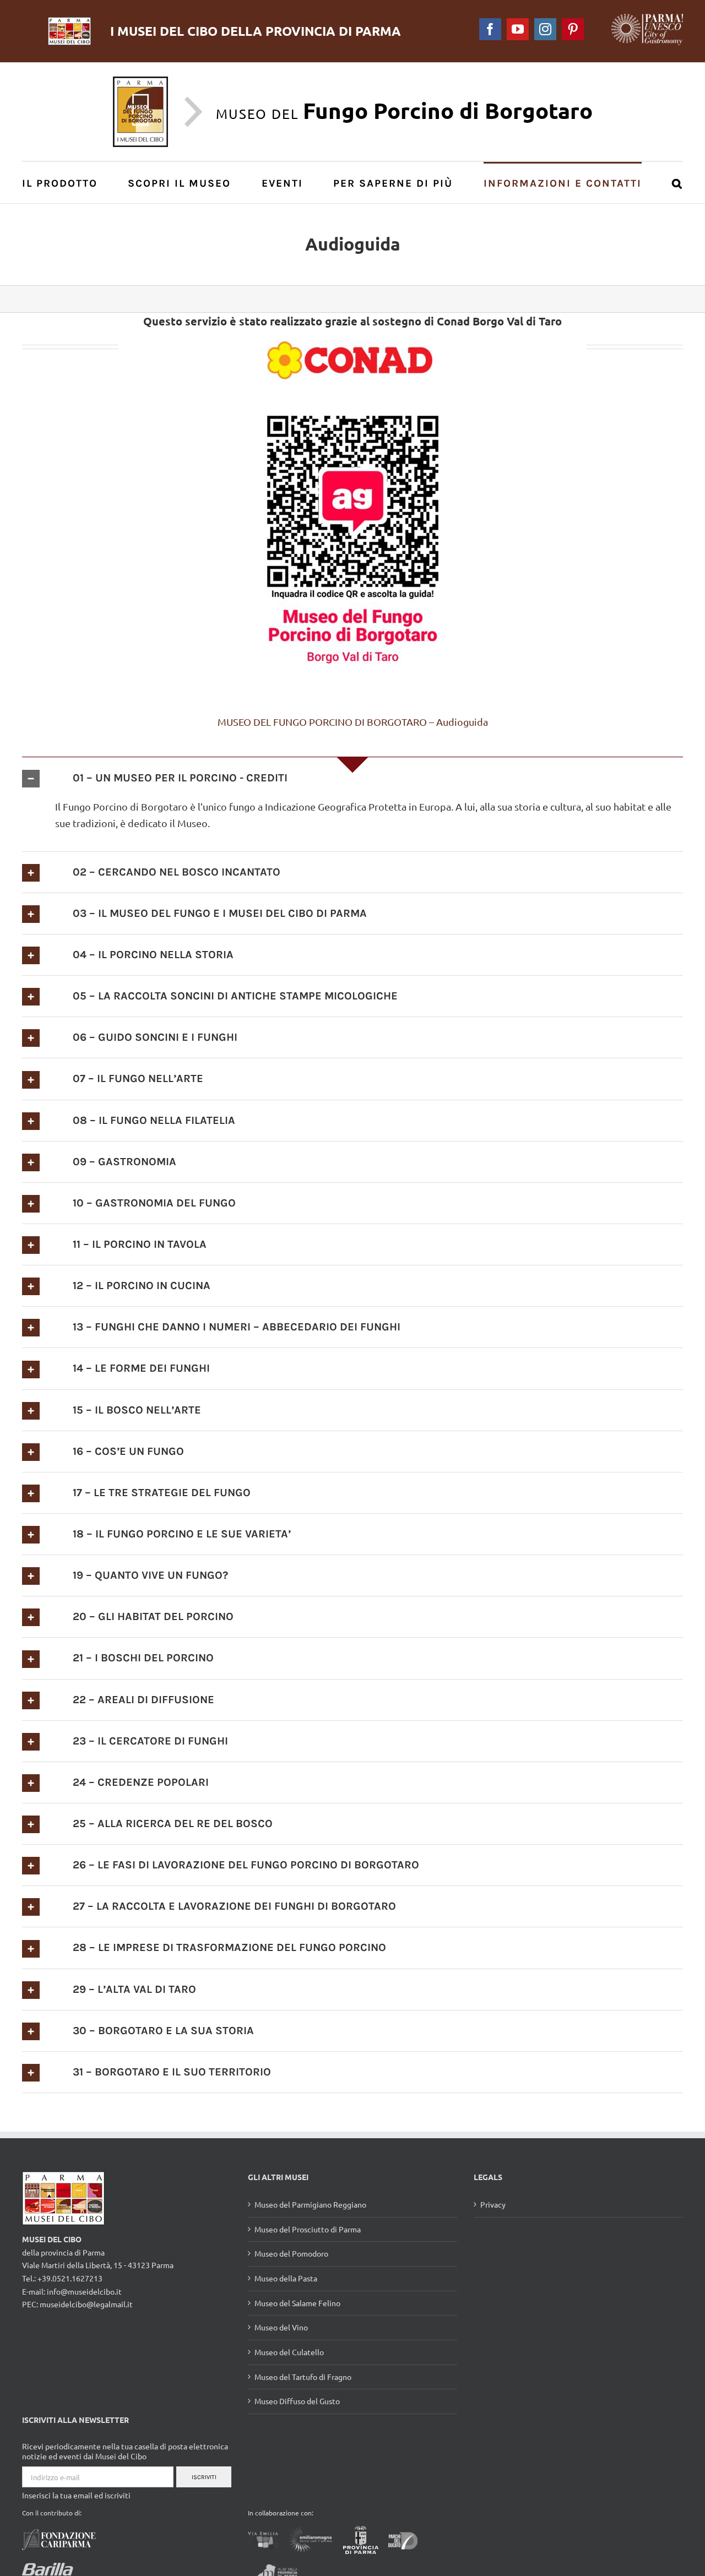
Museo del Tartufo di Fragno (303, 2377)
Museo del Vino (281, 2327)
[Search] (677, 183)
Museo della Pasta (286, 2278)
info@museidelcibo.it (84, 2291)
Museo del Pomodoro (291, 2253)
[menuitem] (66, 183)
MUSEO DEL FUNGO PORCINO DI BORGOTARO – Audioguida (353, 722)
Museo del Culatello (289, 2352)
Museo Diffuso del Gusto (297, 2401)
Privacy (493, 2204)
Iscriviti (204, 2477)
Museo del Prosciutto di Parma (308, 2229)
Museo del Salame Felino (297, 2303)
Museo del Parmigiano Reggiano (310, 2204)
